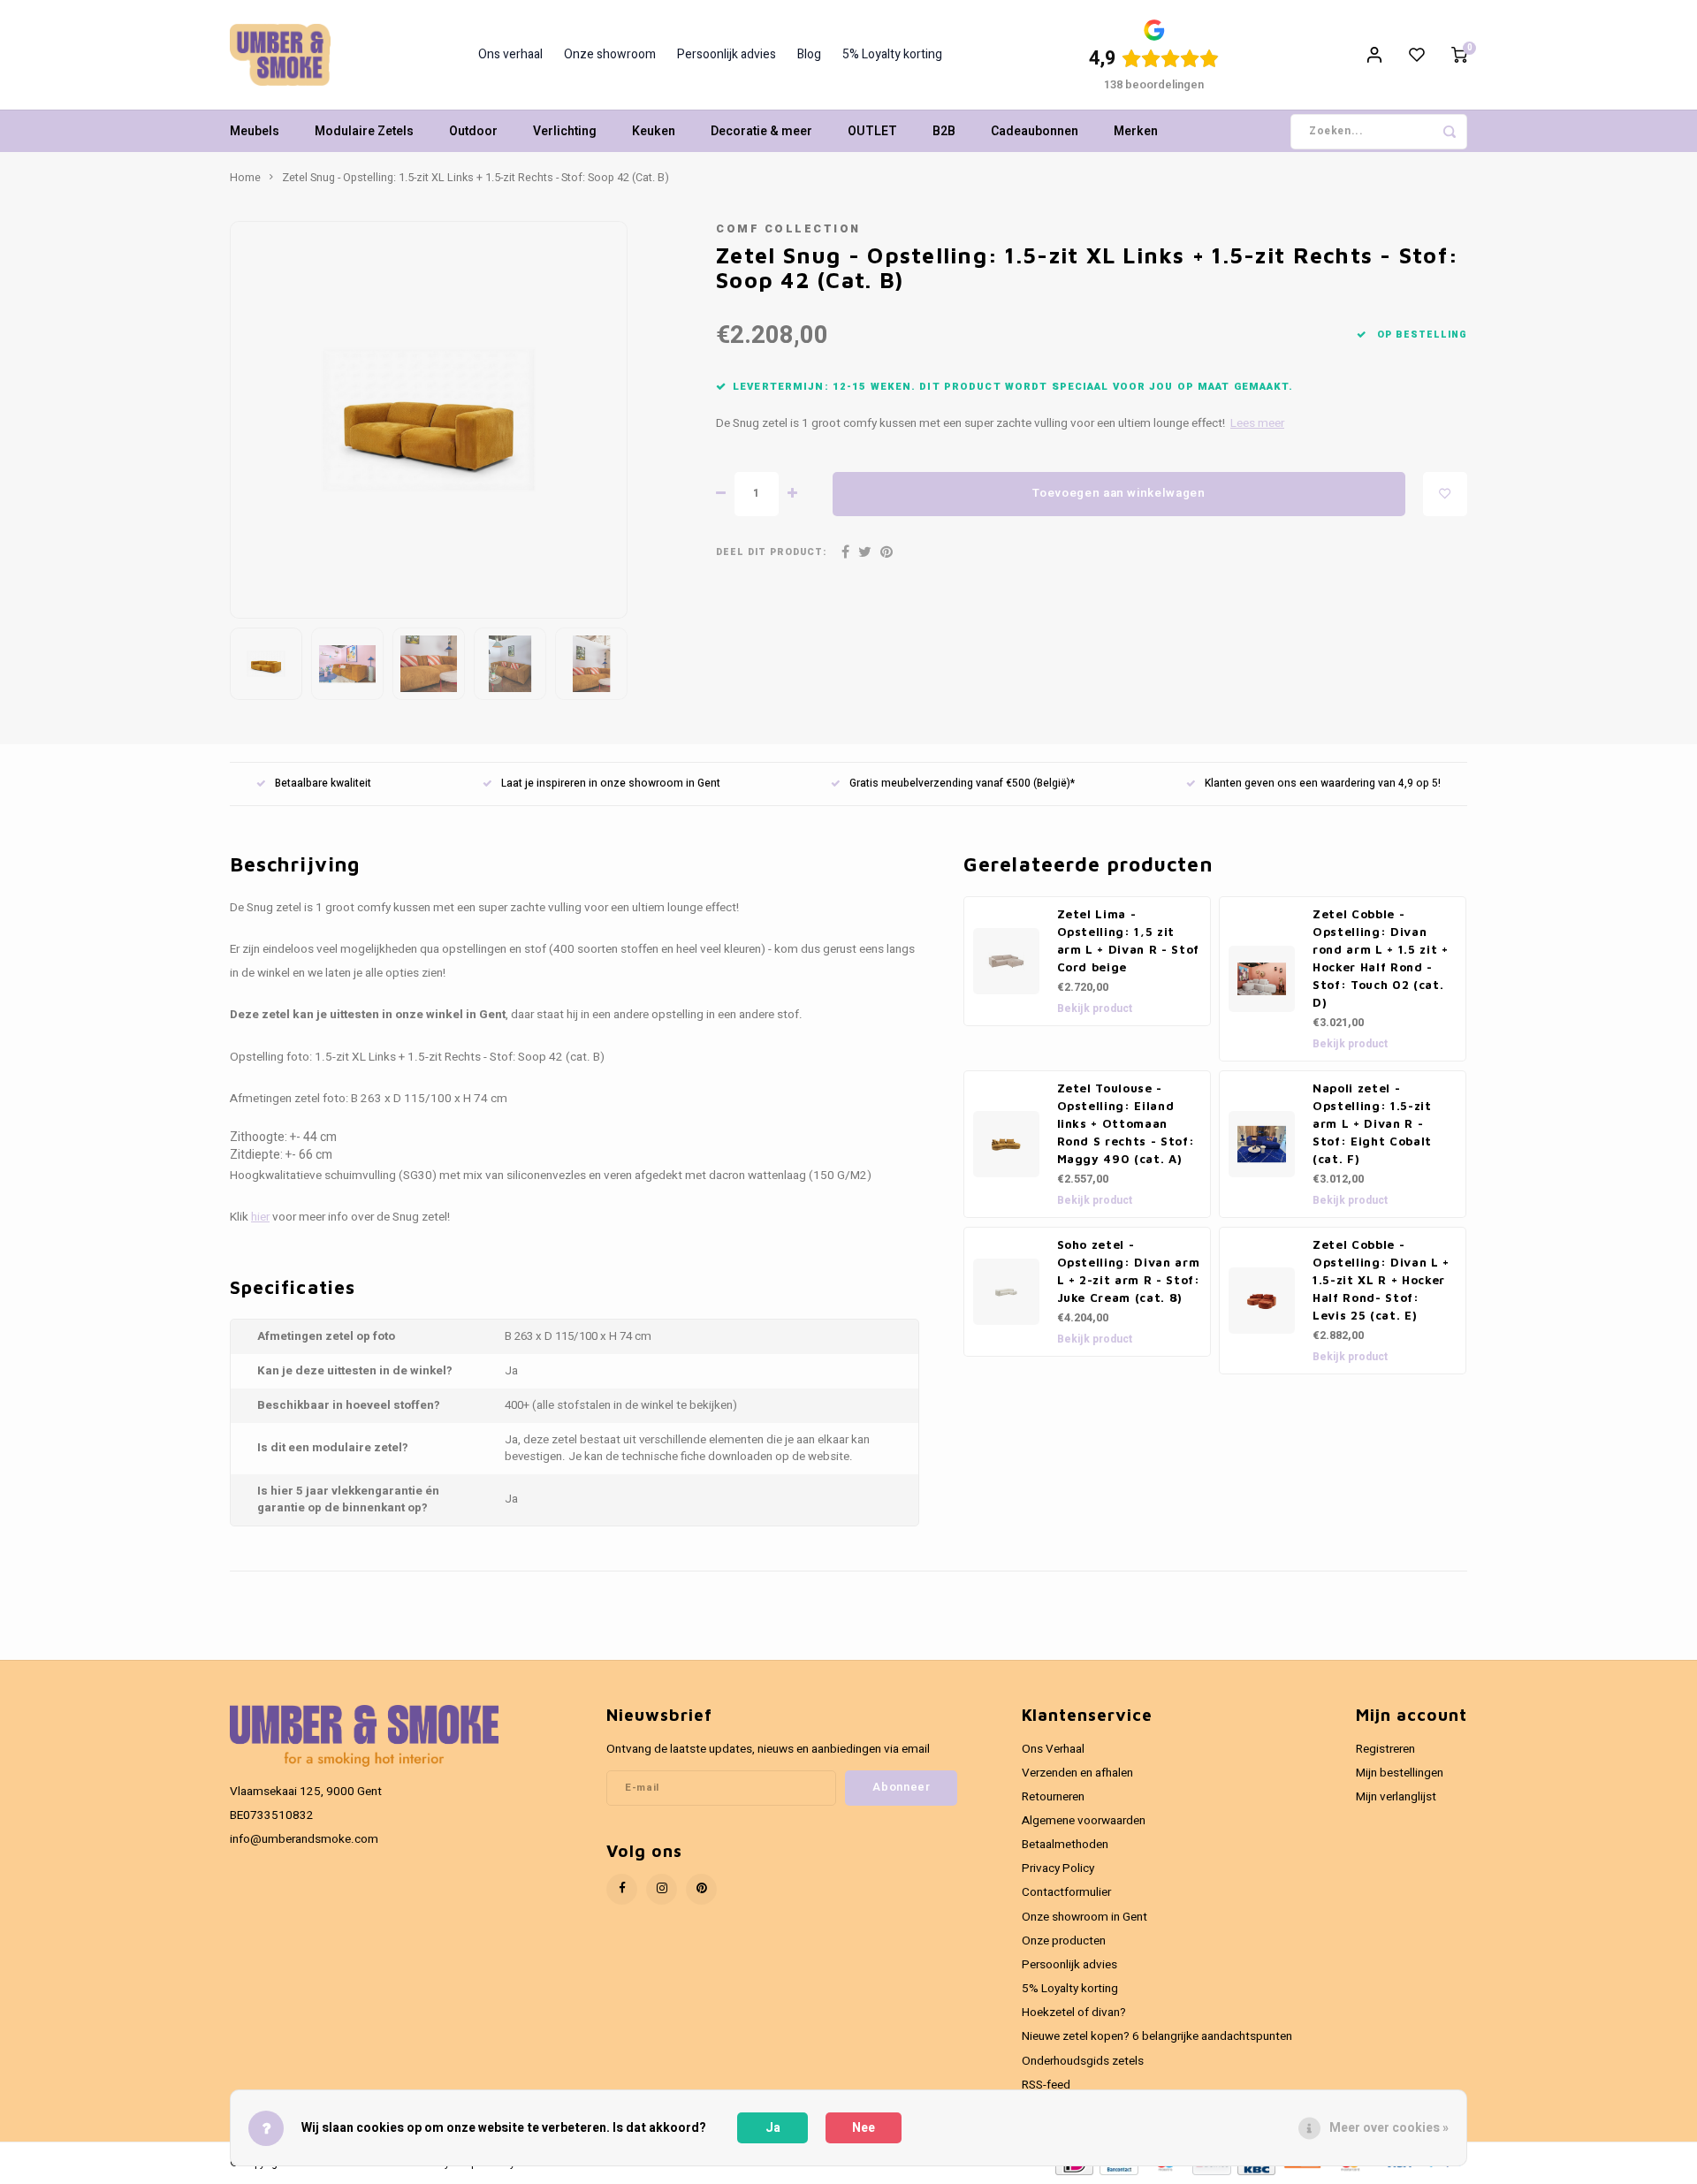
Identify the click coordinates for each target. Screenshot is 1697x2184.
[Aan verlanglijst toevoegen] (1445, 494)
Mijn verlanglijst (1396, 1797)
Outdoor (473, 131)
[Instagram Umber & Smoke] (662, 1889)
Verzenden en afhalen (1077, 1773)
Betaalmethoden (1065, 1845)
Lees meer (1257, 423)
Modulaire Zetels (364, 131)
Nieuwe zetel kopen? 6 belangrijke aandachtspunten (1157, 2036)
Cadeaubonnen (1035, 131)
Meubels (255, 131)
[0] (1459, 55)
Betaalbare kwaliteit (323, 784)
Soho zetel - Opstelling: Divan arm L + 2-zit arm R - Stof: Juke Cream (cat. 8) (1129, 1271)
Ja (773, 2128)
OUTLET (872, 131)
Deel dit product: (771, 552)
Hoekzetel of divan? (1074, 2013)
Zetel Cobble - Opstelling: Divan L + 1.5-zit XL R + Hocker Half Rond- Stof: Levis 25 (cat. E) (1381, 1280)
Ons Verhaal (1053, 1749)
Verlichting (565, 131)
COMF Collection (788, 229)
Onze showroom (610, 55)
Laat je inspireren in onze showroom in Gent (611, 784)
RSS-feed (1046, 2085)
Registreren (1385, 1749)
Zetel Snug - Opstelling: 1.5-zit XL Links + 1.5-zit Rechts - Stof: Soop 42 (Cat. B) (476, 178)
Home (245, 178)
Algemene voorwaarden (1084, 1821)
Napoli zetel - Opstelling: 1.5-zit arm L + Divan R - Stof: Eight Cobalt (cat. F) (1372, 1123)
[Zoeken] (1450, 132)
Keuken (654, 131)
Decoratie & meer (761, 131)
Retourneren (1053, 1797)
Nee (864, 2128)
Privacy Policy (1058, 1868)
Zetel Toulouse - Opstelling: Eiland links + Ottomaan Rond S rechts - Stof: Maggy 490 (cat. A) (1126, 1123)
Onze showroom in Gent (1084, 1917)
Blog (809, 55)
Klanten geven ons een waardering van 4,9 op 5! (1323, 784)
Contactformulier (1066, 1892)
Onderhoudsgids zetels (1083, 2061)
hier (260, 1217)
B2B (944, 131)
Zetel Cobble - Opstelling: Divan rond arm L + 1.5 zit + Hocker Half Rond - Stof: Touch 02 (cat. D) (1381, 958)
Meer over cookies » (1389, 2128)
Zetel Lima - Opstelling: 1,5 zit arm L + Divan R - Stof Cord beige (1129, 940)
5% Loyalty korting (892, 55)
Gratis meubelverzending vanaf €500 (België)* (962, 784)
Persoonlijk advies (727, 55)
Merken (1136, 131)
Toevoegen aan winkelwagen (1119, 493)
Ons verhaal (510, 55)
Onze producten (1064, 1941)
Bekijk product (1095, 1008)
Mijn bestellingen (1400, 1773)
